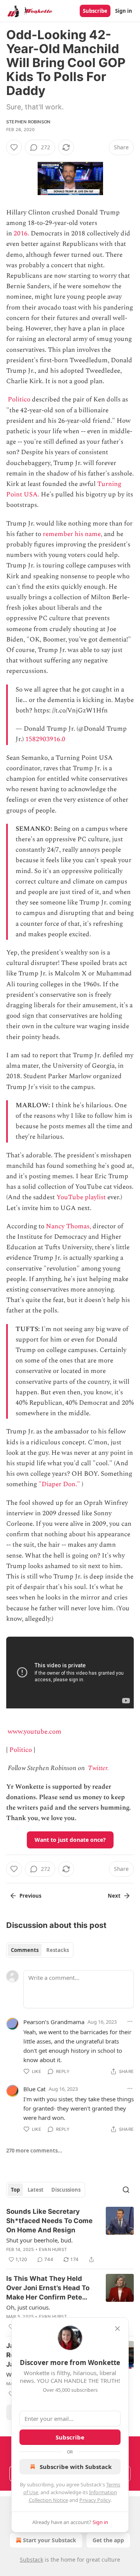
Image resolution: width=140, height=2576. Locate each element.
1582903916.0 (45, 739)
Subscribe (95, 11)
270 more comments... (34, 2151)
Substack (31, 2560)
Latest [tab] (36, 2190)
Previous (30, 1896)
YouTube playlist (81, 1197)
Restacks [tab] (58, 1950)
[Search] (126, 2190)
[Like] (14, 147)
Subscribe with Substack (76, 2467)
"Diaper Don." (59, 1484)
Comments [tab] (25, 1950)
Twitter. (98, 1768)
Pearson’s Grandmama (54, 2022)
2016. (21, 233)
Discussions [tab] (66, 2190)
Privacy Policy (95, 2500)
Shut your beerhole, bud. (39, 2240)
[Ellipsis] (130, 2021)
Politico (19, 399)
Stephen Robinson (28, 122)
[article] (70, 2235)
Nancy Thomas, (68, 1226)
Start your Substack (50, 2540)
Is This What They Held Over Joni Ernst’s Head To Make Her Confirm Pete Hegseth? (48, 2288)
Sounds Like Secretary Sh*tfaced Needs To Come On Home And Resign (49, 2221)
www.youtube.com (35, 1732)
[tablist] (40, 1950)
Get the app (108, 2540)
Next (114, 1896)
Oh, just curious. (28, 2307)
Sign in (124, 11)
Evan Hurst (53, 2249)
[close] (117, 2329)
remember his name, (73, 534)
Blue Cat (34, 2089)
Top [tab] (15, 2190)
